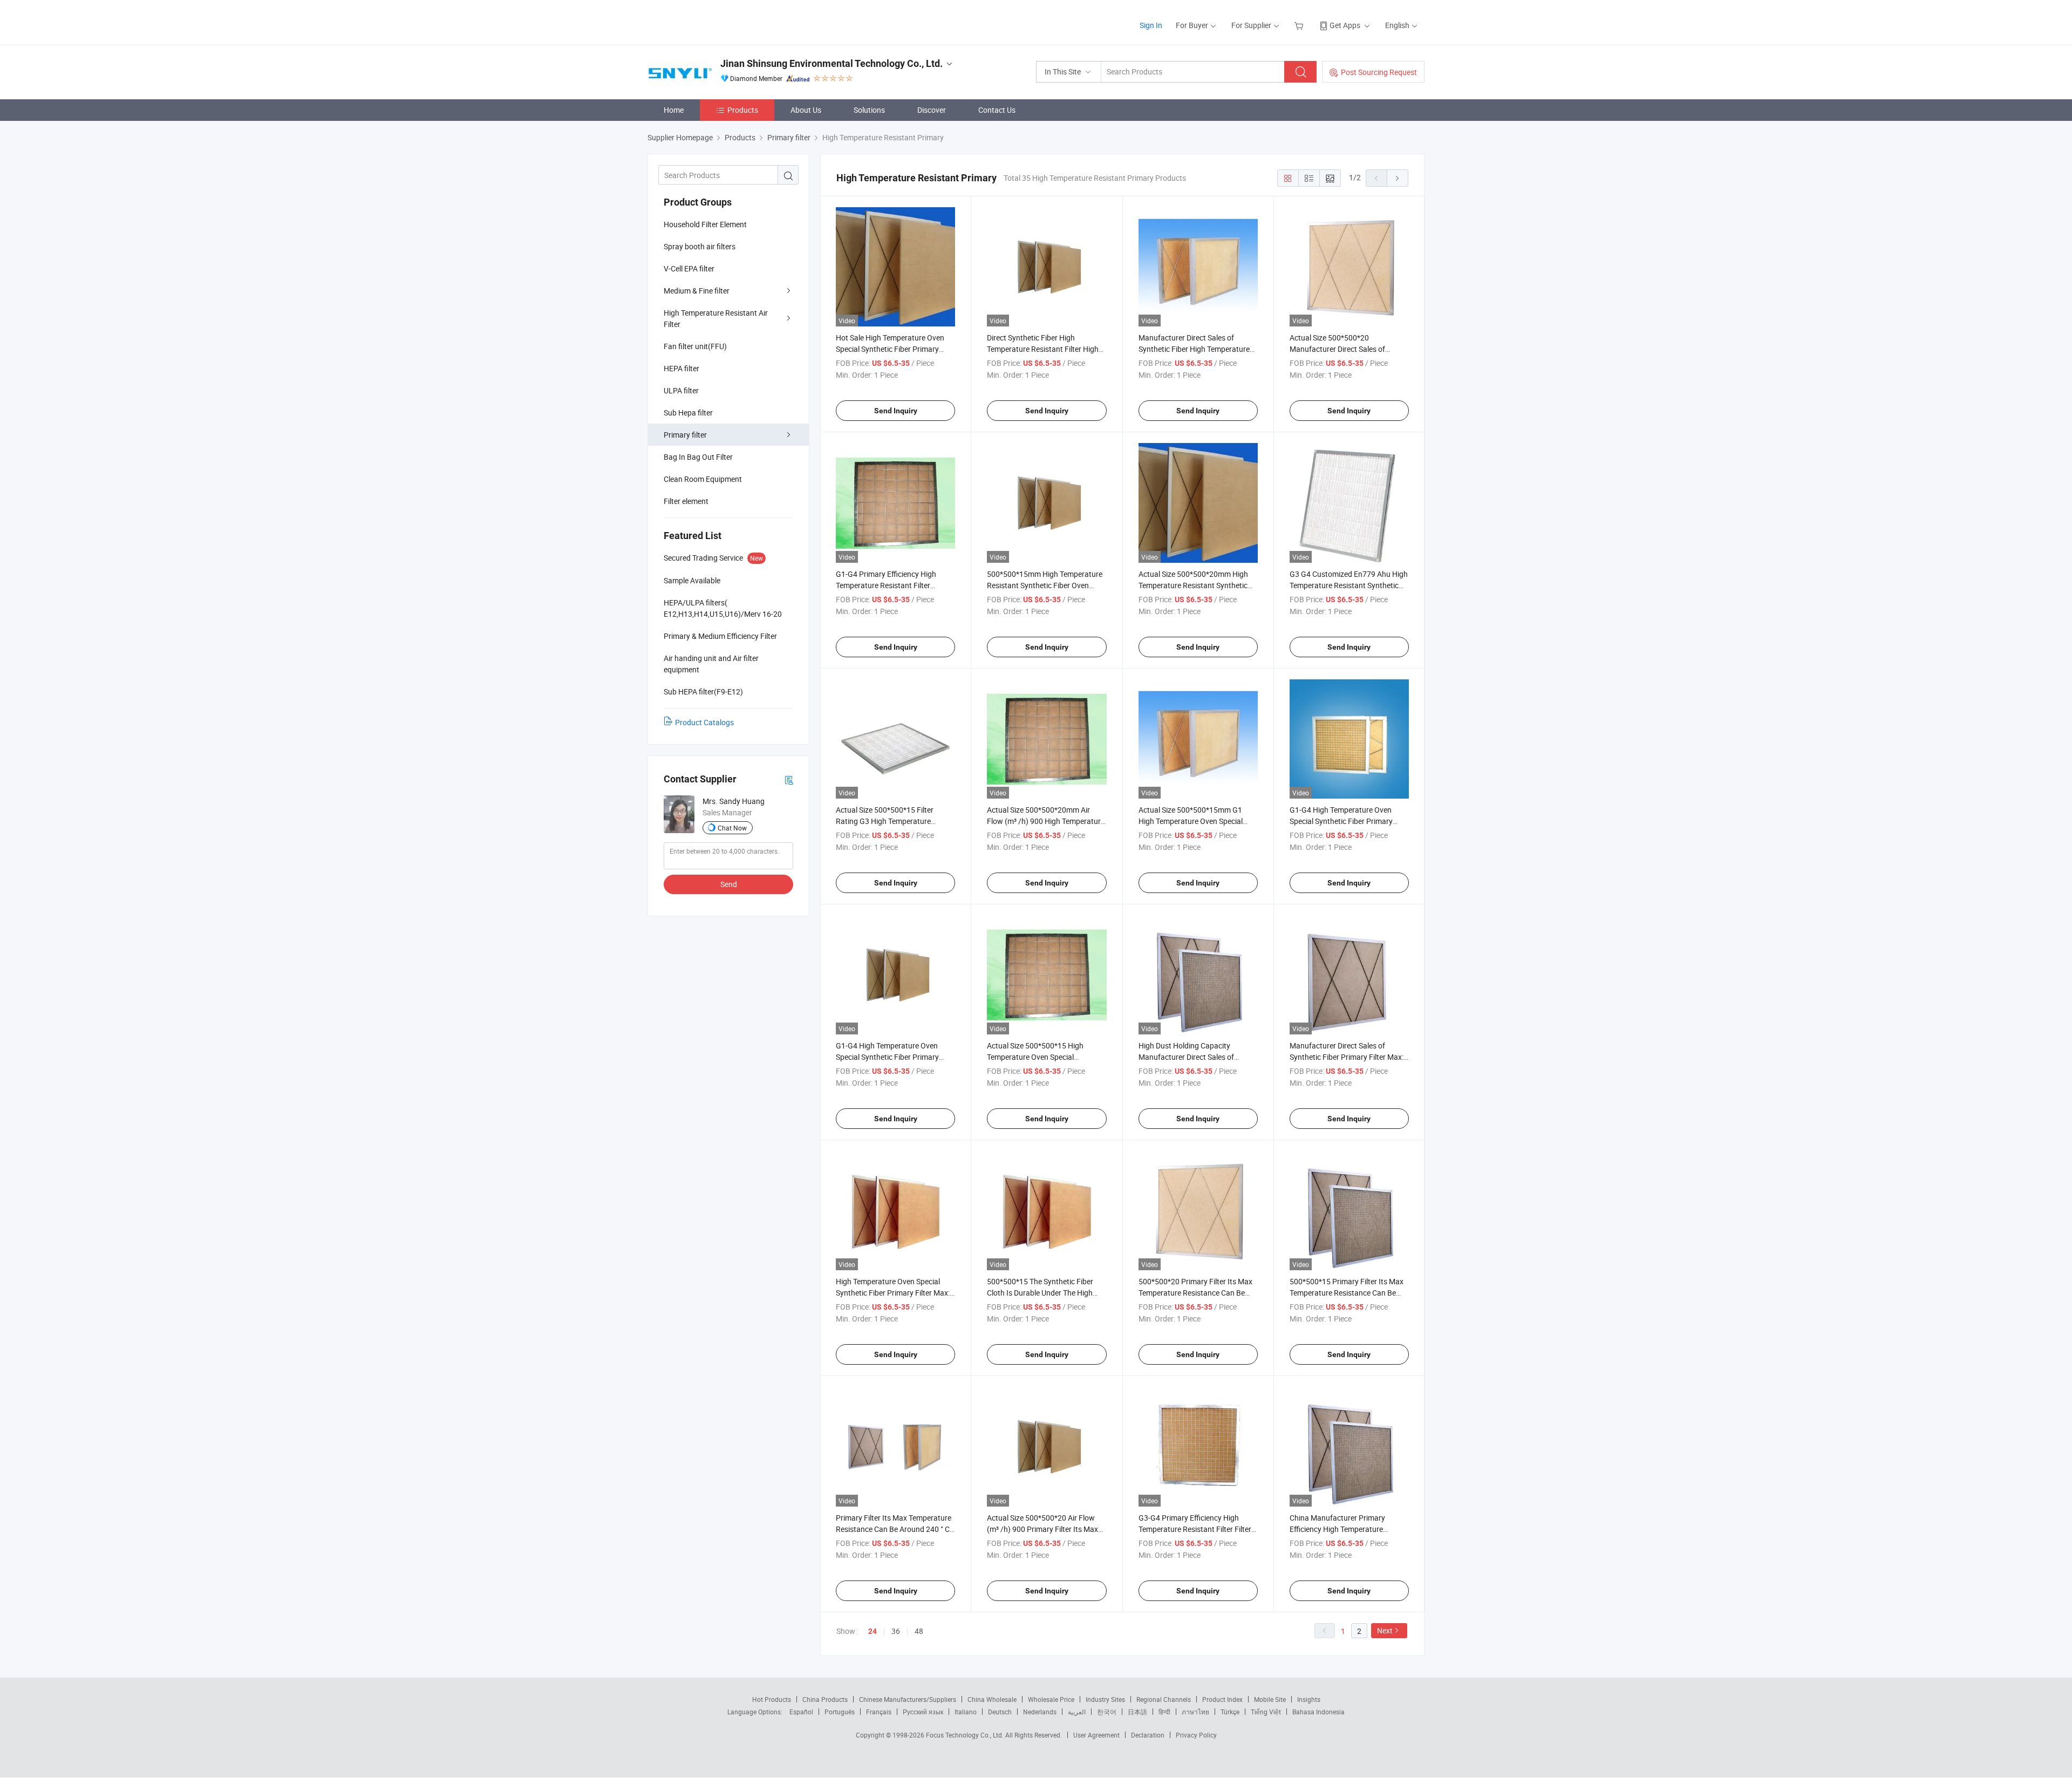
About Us (806, 110)
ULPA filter (681, 390)
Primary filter (685, 435)
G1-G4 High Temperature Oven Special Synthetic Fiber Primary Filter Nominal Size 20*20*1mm (888, 1057)
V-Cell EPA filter (689, 268)
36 (896, 1631)
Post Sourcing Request (1379, 72)
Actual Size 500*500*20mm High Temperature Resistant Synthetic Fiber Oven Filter (1193, 585)
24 (873, 1631)
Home (674, 110)
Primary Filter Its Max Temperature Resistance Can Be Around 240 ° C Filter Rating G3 (894, 1529)
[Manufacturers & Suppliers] (717, 21)
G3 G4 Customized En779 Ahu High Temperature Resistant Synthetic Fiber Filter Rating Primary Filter (1349, 585)
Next (1385, 1630)
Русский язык (923, 1712)
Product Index (1222, 1699)
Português (840, 1712)
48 (919, 1631)
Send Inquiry (896, 411)
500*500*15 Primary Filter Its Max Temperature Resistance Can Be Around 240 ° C (1347, 1293)
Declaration (1148, 1735)
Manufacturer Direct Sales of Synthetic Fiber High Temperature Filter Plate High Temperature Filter (1196, 349)
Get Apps (1345, 25)
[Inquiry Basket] (1300, 25)
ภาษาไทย (1195, 1712)
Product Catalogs (704, 722)
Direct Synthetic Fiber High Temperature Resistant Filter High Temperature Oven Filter (1043, 349)
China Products (825, 1699)
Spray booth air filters (700, 246)
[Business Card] (789, 779)
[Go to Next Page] (1398, 178)
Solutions (869, 110)
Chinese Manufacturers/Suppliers (908, 1699)
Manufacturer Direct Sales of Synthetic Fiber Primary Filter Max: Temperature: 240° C (1347, 1057)
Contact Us (997, 110)
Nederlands (1040, 1712)
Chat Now (732, 828)
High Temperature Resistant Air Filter (716, 318)
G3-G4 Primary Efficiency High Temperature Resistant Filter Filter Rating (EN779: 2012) (1195, 1529)
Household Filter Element (705, 224)
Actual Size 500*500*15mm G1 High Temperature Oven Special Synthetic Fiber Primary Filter (1191, 821)
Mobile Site (1270, 1699)
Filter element (686, 501)
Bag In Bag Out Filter (698, 457)
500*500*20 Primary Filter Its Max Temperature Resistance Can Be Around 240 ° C (1195, 1293)
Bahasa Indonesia (1318, 1712)
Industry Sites (1105, 1699)
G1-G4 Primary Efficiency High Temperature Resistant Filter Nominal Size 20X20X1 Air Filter (888, 585)
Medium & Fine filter (697, 291)
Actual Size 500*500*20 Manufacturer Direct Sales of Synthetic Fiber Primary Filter (1338, 349)
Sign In (1151, 25)
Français (879, 1712)
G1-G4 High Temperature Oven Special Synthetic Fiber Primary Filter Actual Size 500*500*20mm (1345, 821)
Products (743, 110)
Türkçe (1230, 1712)
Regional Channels (1164, 1699)
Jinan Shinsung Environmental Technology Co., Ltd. (831, 63)
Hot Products (772, 1699)
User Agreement (1096, 1735)
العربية (1077, 1712)
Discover (932, 110)
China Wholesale (992, 1699)
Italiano (966, 1712)
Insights (1309, 1699)
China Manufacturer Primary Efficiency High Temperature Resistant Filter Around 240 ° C (1341, 1529)
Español (801, 1712)
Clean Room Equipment (703, 479)
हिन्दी (1164, 1712)
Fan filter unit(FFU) (695, 346)
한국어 (1107, 1712)
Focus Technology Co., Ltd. (966, 1735)
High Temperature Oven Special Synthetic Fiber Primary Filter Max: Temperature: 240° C (893, 1293)
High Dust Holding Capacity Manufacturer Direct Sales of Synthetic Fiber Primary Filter (1187, 1057)
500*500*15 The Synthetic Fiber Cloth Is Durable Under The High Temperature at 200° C (1040, 1293)
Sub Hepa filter (688, 413)
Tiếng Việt (1266, 1712)
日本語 (1137, 1712)
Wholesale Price (1051, 1699)
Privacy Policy (1196, 1735)
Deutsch (1000, 1712)
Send (729, 884)
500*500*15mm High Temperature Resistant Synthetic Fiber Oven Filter (1045, 585)
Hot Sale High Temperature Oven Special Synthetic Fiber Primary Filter (890, 349)
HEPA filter (681, 368)
